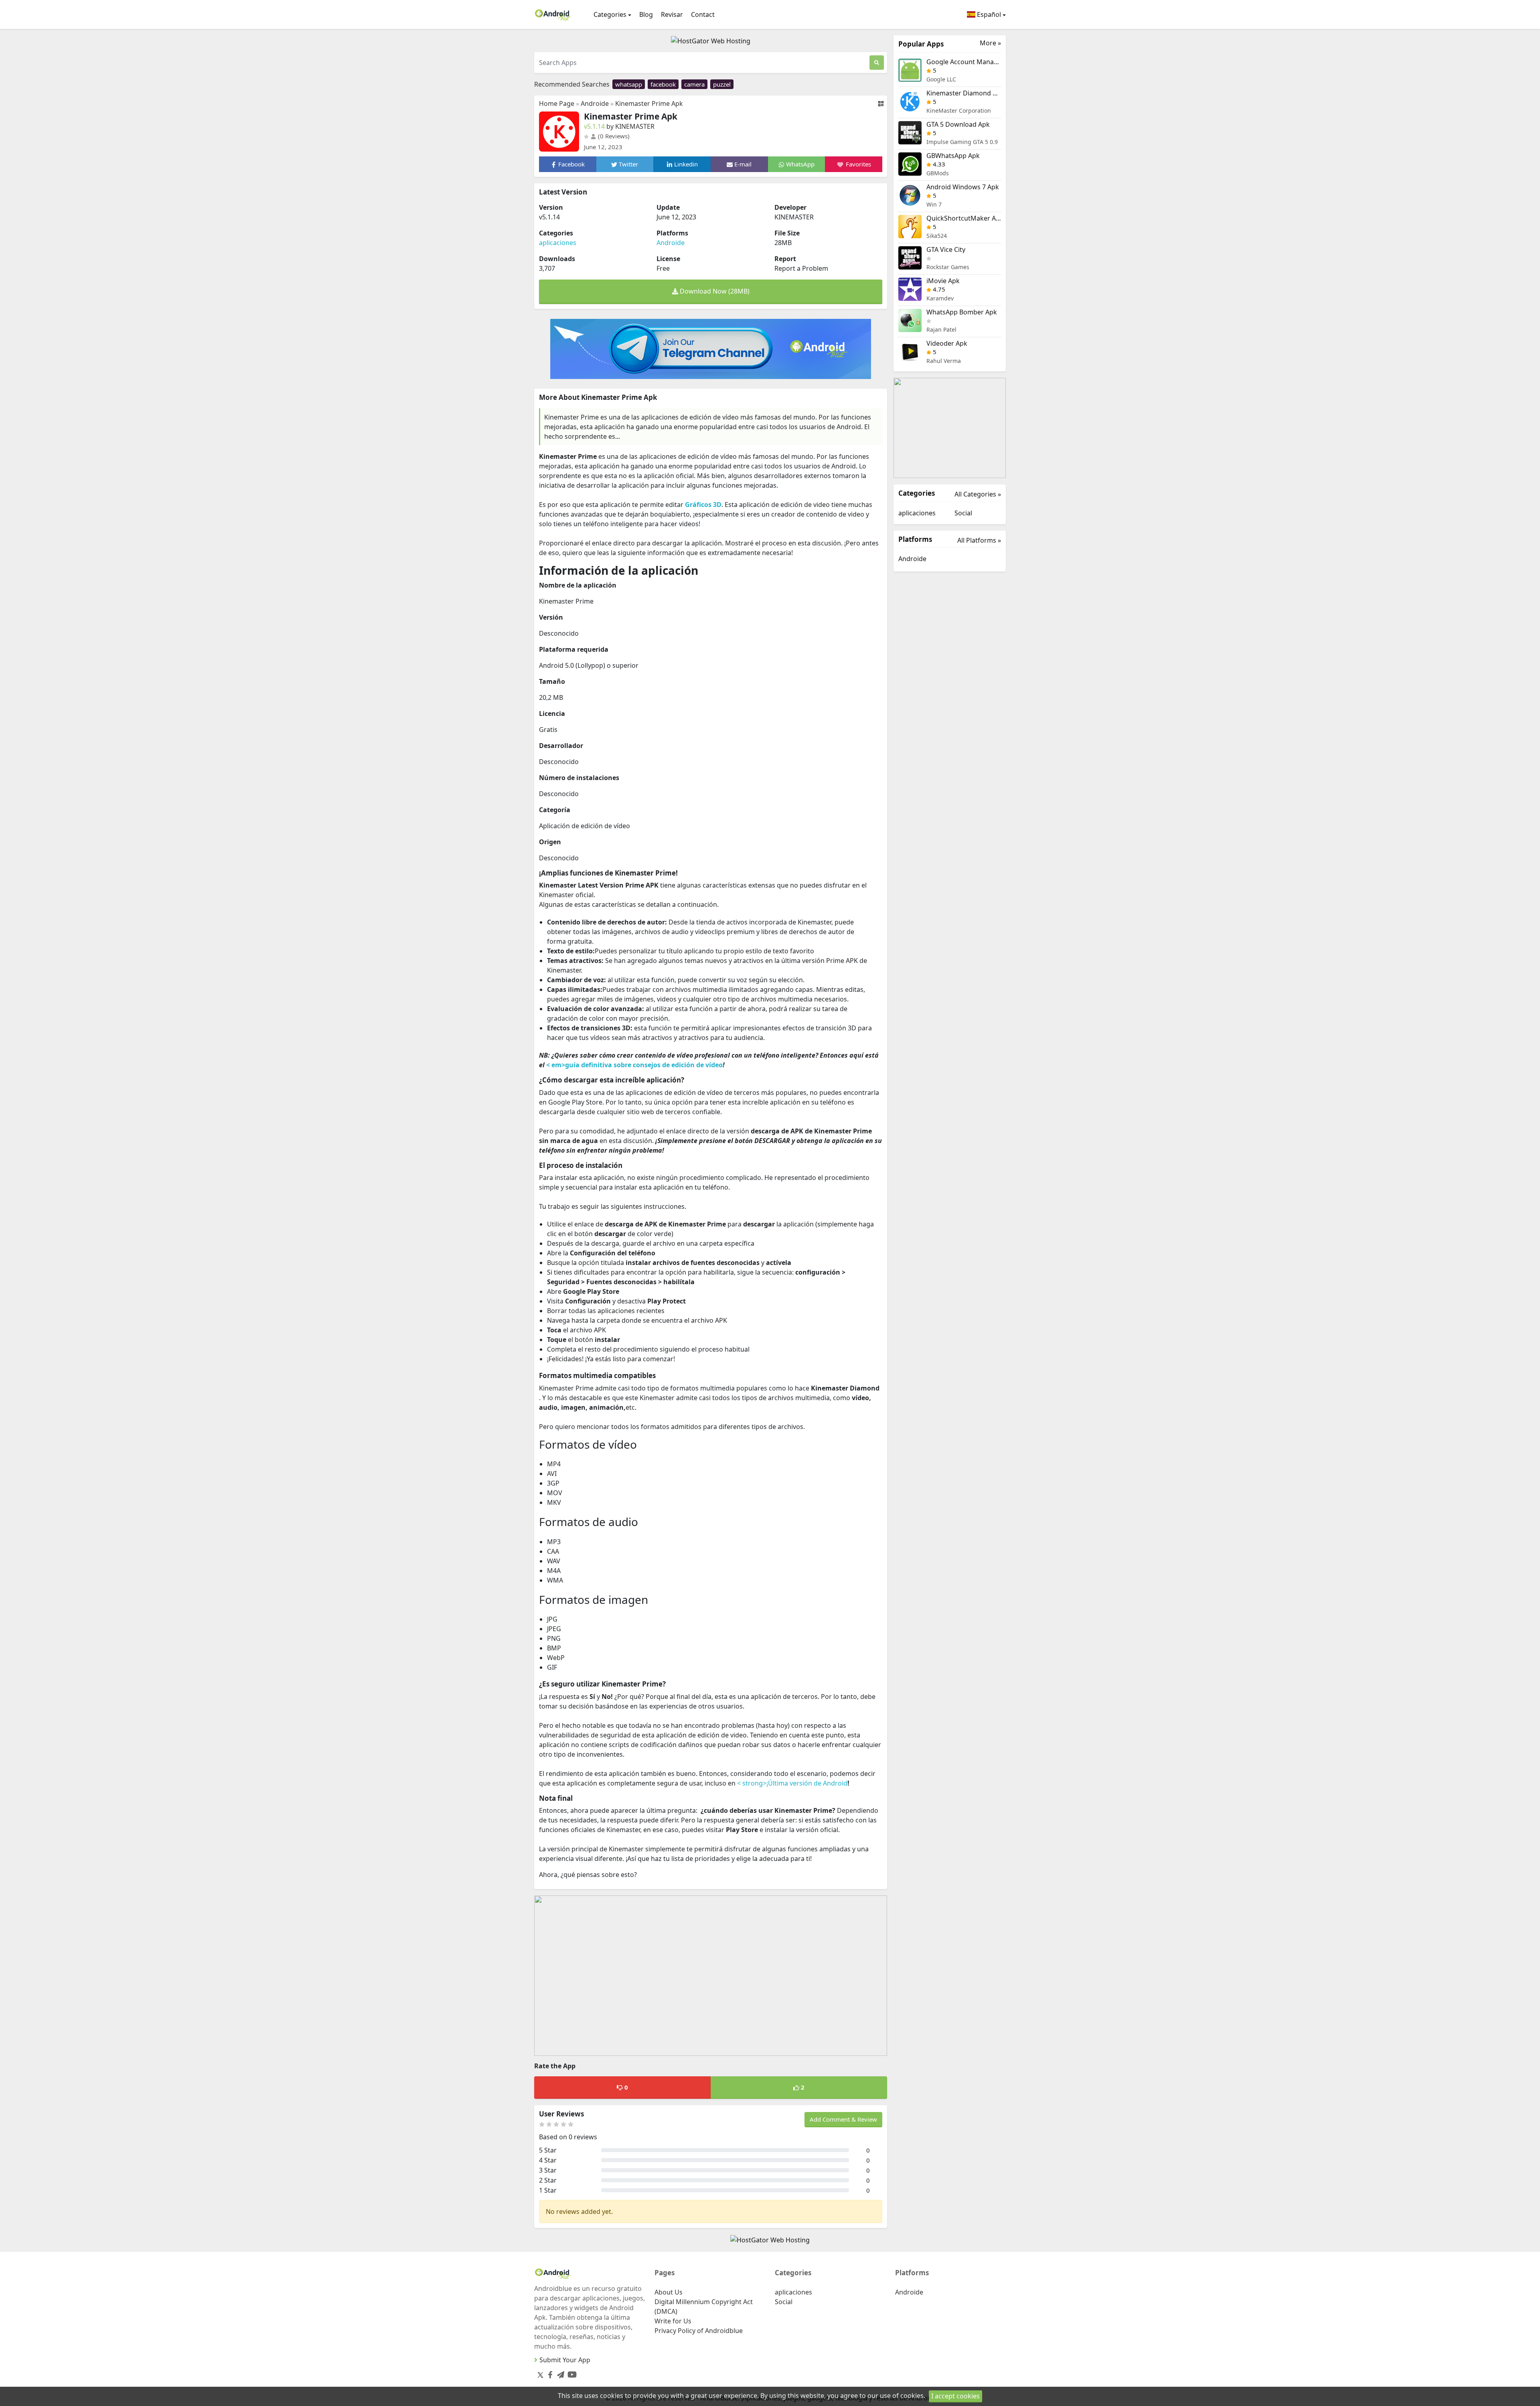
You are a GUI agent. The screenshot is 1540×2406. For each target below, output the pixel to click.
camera (694, 84)
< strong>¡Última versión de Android (792, 1783)
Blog (646, 14)
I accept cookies (955, 2396)
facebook (663, 84)
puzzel (722, 84)
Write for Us (673, 2321)
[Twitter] (540, 2375)
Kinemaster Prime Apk (649, 103)
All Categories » (978, 494)
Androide (595, 103)
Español (988, 14)
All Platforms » (979, 540)
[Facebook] (549, 2373)
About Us (669, 2292)
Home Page (557, 103)
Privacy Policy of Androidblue (699, 2331)
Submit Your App (565, 2360)
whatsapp (629, 84)
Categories (610, 14)
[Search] (877, 63)
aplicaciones (558, 243)
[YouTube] (570, 2373)
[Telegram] (559, 2373)
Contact (703, 14)
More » (990, 43)
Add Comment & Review (843, 2119)
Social (963, 513)
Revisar (672, 14)
